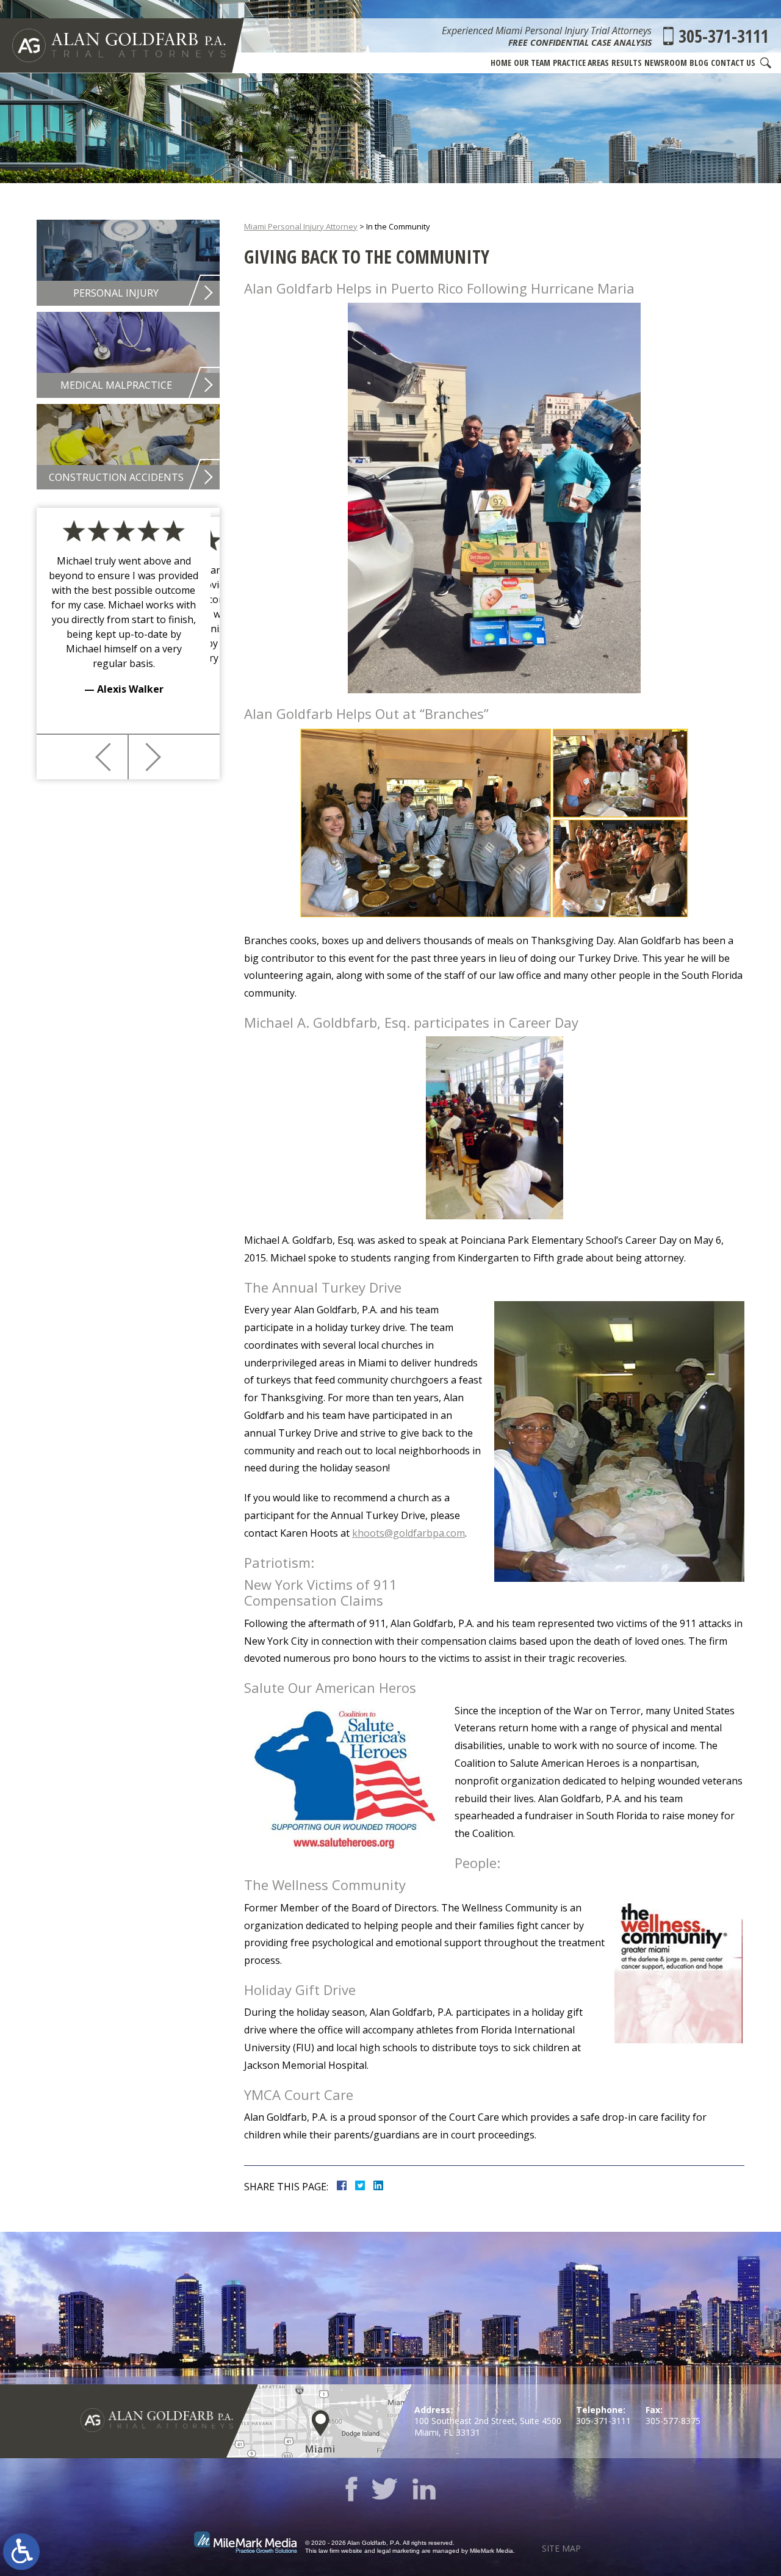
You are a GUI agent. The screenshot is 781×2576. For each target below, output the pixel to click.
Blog (699, 63)
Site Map (561, 2548)
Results (627, 63)
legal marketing (398, 2551)
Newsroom (666, 63)
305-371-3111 (724, 36)
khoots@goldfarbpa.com (408, 1533)
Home (501, 63)
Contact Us (733, 63)
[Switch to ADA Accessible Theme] (21, 2552)
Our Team (532, 63)
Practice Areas (581, 63)
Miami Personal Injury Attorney (301, 226)
